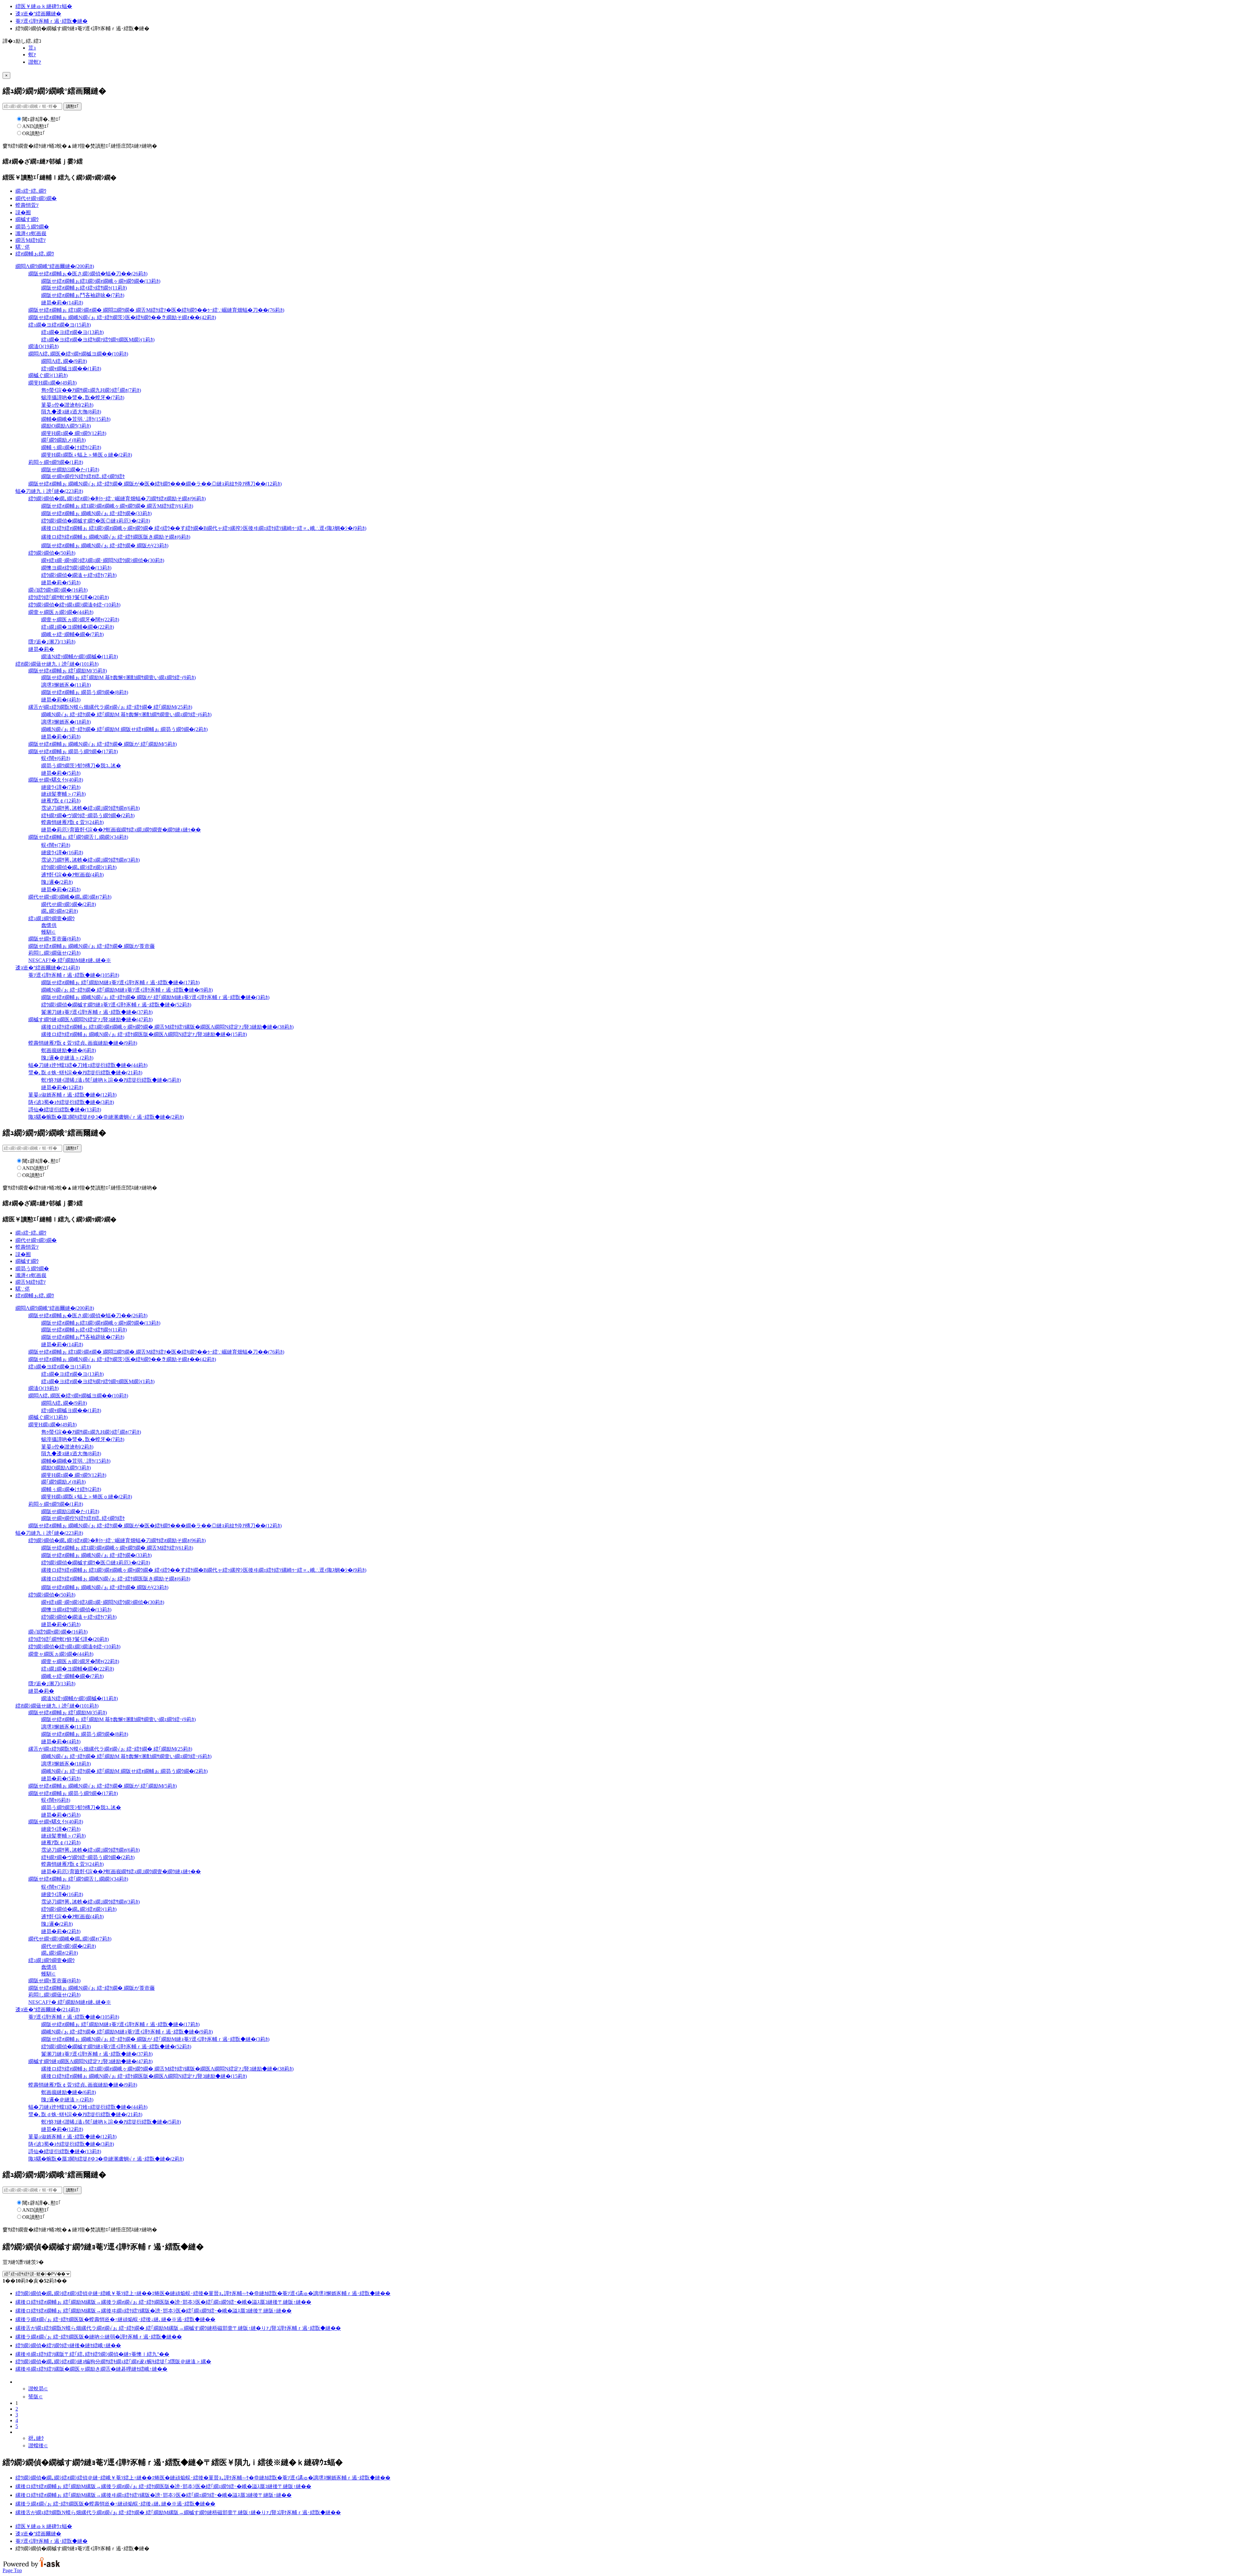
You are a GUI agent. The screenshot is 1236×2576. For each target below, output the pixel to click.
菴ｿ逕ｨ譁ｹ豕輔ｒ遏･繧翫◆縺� (51, 21)
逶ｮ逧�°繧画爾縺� (38, 14)
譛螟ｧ (35, 62)
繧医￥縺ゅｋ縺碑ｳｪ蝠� (44, 6)
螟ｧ (32, 55)
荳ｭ (32, 48)
